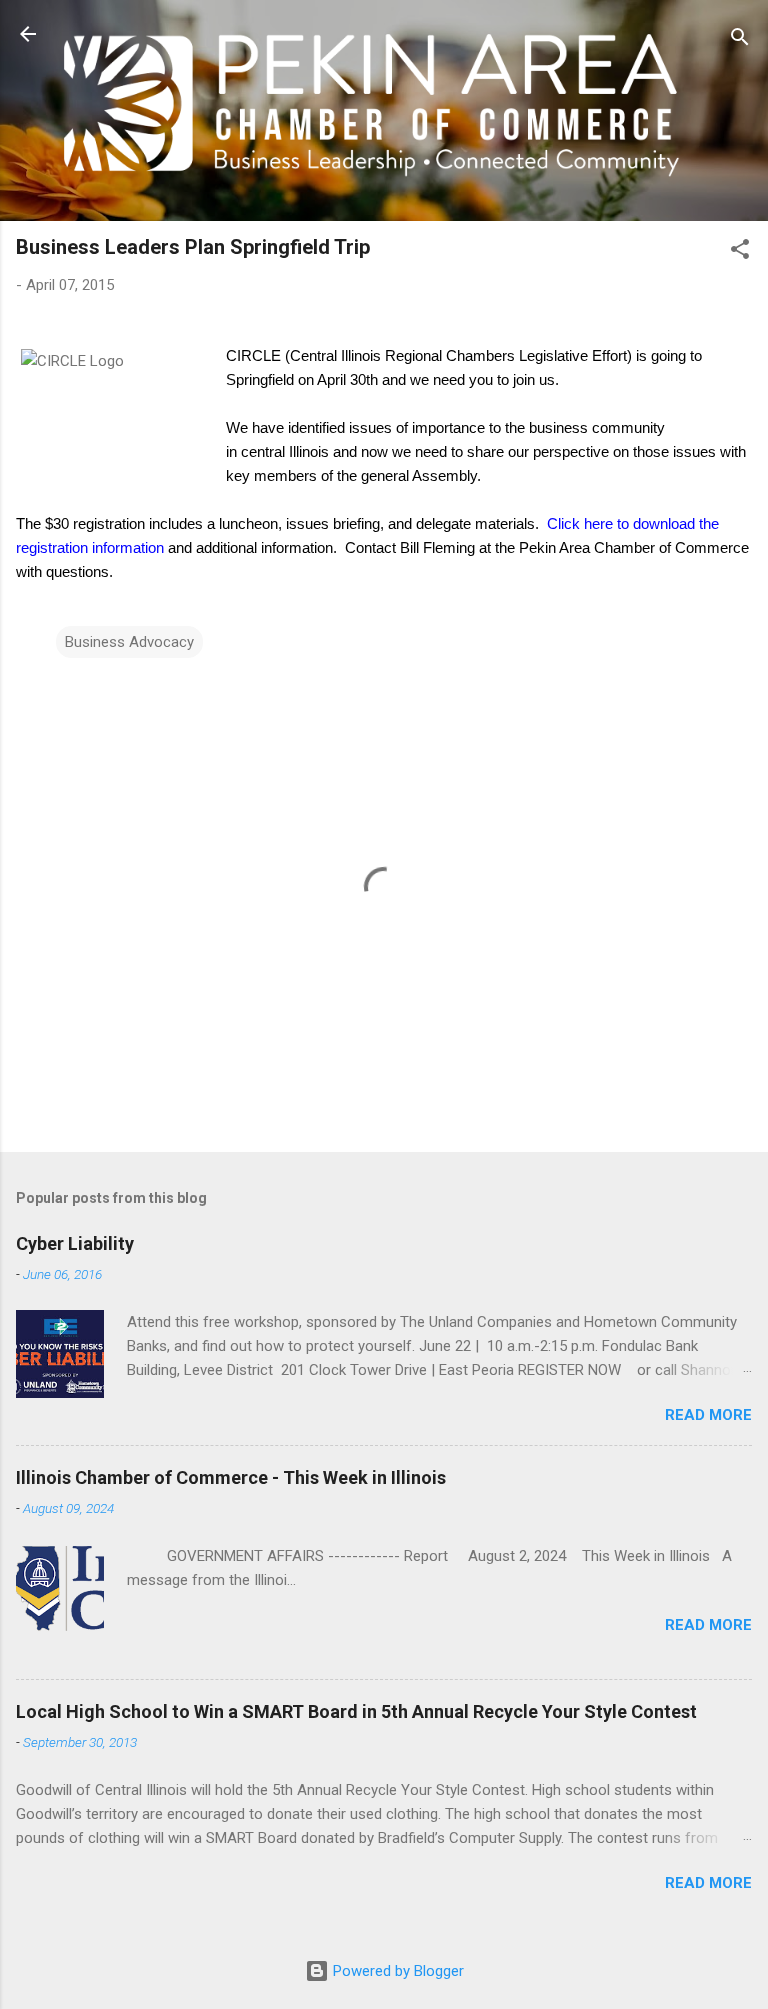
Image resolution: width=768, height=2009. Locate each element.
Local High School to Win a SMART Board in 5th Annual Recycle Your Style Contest (356, 1711)
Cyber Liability (75, 1243)
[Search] (740, 40)
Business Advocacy (129, 642)
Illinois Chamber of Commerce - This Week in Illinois (231, 1477)
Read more (708, 1415)
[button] (740, 252)
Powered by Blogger (396, 1971)
